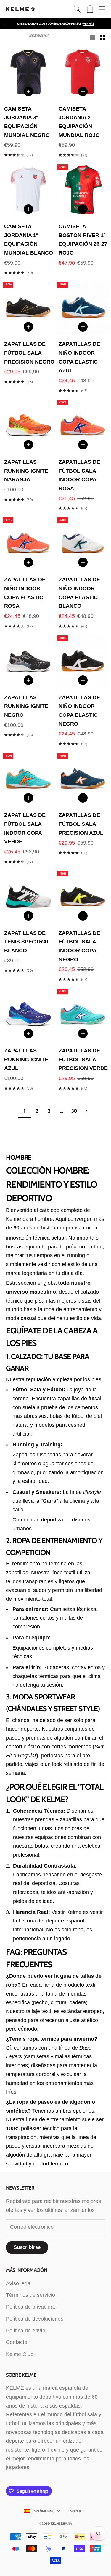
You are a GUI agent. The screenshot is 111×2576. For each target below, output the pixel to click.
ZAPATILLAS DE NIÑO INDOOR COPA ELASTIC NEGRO (79, 711)
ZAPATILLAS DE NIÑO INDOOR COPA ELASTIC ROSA (25, 593)
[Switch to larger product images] (92, 37)
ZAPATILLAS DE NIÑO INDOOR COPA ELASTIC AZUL (79, 357)
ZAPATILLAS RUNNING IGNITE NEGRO (26, 706)
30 (74, 1111)
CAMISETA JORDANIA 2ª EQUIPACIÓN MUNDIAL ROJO (79, 122)
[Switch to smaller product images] (102, 37)
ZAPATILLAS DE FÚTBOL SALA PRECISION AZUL (81, 824)
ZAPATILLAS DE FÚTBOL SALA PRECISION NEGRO (29, 353)
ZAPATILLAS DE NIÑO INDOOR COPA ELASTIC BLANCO (79, 593)
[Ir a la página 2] (87, 1111)
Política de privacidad (31, 2307)
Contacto (17, 2342)
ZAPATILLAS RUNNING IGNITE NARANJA (26, 471)
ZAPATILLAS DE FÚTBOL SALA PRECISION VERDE (83, 1059)
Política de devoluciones (35, 2319)
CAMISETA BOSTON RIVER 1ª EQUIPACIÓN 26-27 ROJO (83, 240)
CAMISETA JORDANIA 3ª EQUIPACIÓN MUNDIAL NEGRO (27, 122)
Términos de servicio (30, 2295)
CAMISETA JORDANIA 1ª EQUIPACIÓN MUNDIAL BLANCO (29, 240)
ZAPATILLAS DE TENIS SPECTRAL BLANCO (27, 942)
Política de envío (26, 2331)
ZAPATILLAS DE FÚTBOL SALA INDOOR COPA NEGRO (79, 946)
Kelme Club (20, 2354)
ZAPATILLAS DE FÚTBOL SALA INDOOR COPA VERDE (25, 828)
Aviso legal (19, 2283)
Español (75, 2511)
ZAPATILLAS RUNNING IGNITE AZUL (26, 1059)
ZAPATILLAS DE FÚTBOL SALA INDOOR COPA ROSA (79, 475)
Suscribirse (27, 2247)
